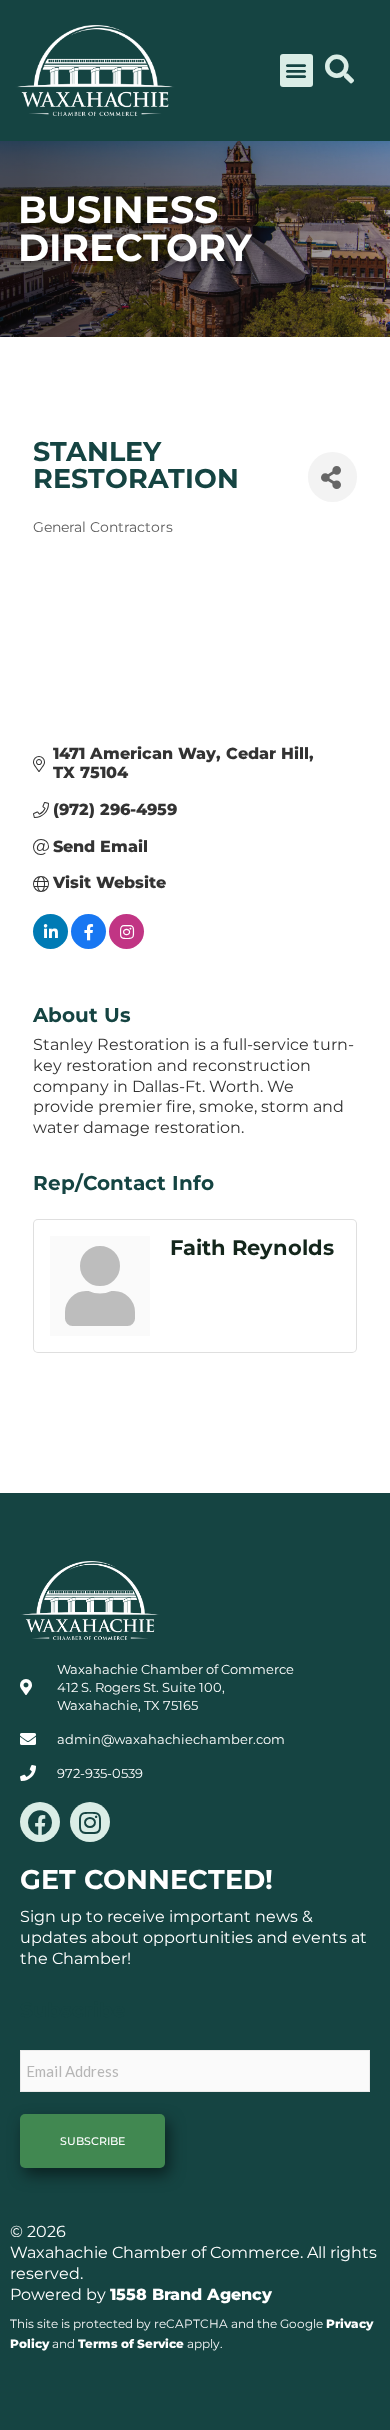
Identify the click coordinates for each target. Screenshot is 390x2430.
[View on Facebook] (88, 943)
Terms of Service (131, 2343)
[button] (296, 70)
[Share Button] (332, 477)
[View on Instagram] (126, 943)
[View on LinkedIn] (50, 943)
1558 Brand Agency (191, 2294)
